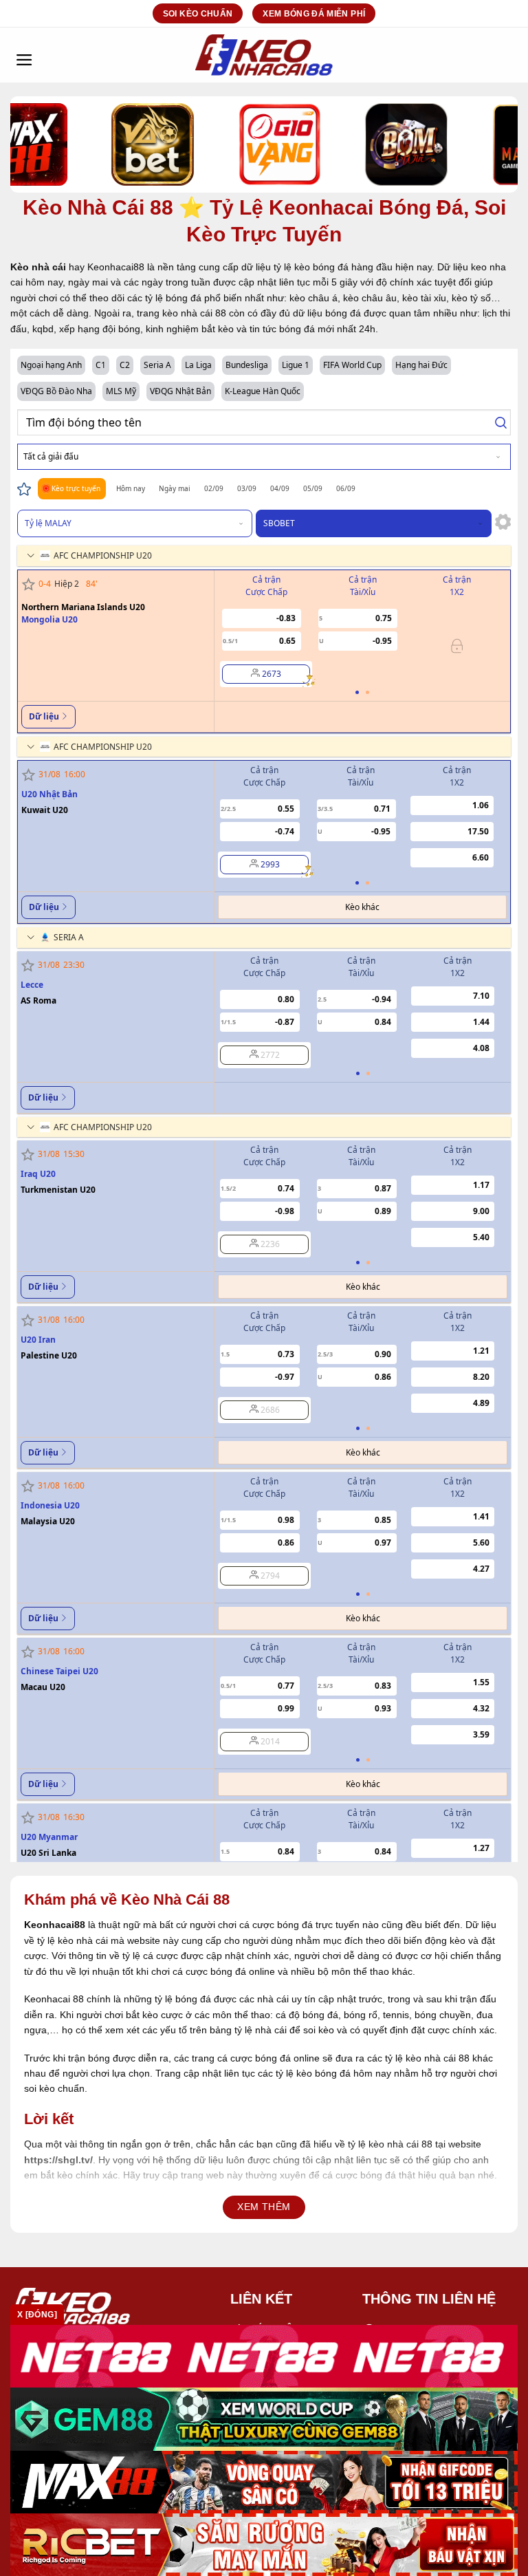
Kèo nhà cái (38, 267)
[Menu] (24, 55)
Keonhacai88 (55, 1925)
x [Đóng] (37, 2315)
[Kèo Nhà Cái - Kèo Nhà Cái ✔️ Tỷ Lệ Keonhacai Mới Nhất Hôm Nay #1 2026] (264, 55)
